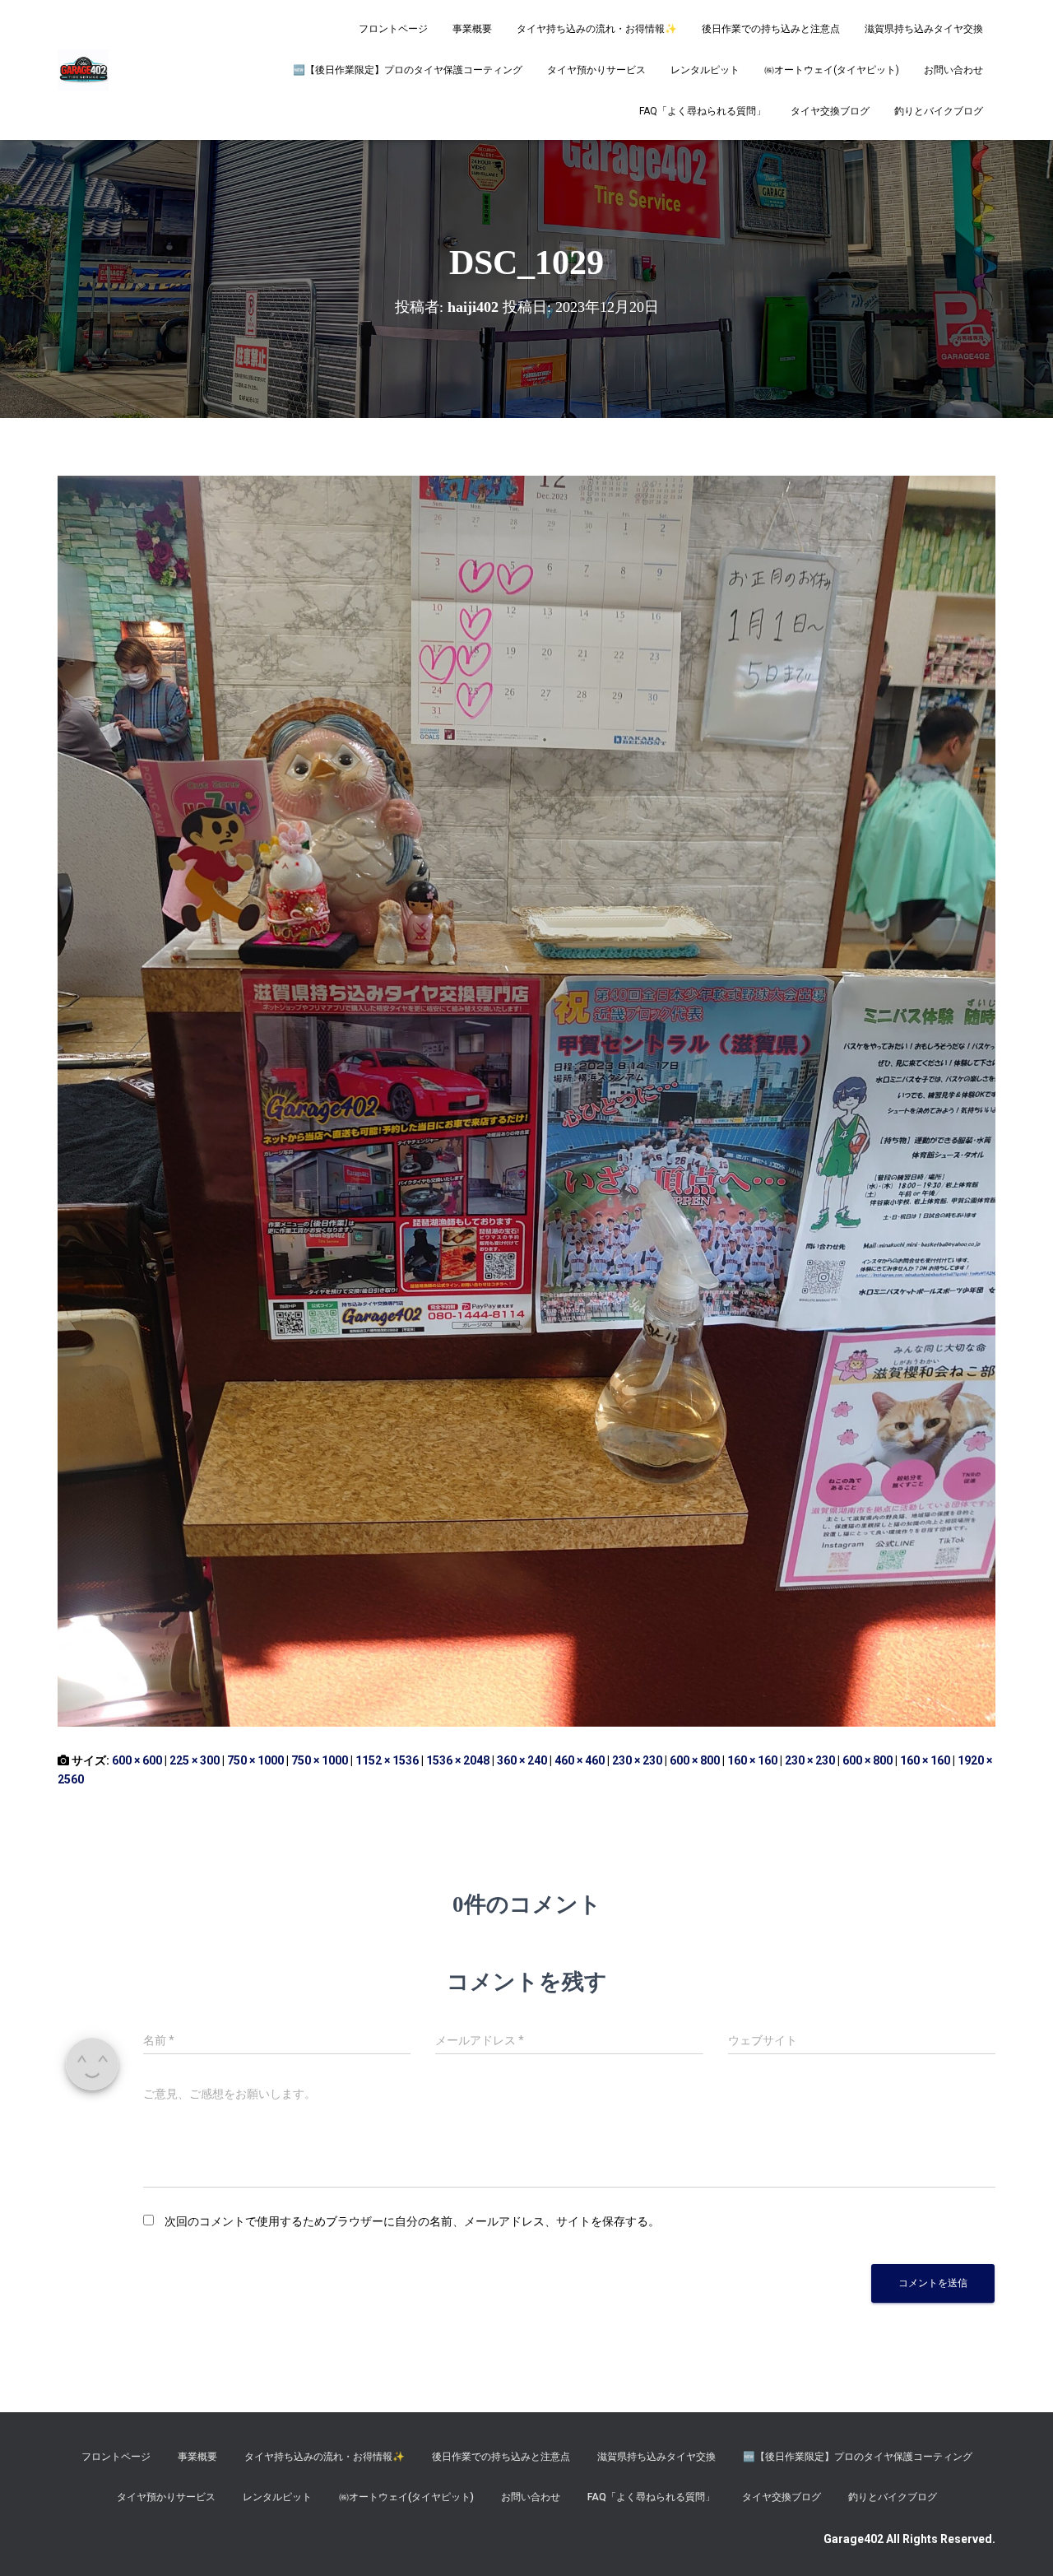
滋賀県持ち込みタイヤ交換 (924, 29)
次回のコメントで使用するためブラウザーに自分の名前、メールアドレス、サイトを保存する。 (412, 2221)
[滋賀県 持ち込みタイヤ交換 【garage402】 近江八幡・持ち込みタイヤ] (83, 70)
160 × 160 (752, 1760)
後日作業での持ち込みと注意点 (771, 29)
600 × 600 (137, 1760)
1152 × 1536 (387, 1760)
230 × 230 (637, 1760)
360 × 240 (522, 1760)
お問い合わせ (953, 70)
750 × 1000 (255, 1760)
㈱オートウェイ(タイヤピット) (832, 70)
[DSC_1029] (526, 1100)
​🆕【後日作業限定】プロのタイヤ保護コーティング (408, 70)
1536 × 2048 (458, 1760)
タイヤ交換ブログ (830, 111)
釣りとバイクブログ (939, 111)
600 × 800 (695, 1760)
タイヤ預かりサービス (596, 70)
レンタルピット (705, 70)
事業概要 (472, 29)
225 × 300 (195, 1760)
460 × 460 (580, 1760)
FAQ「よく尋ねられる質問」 (703, 111)
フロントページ (393, 29)
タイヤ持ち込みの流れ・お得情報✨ (597, 29)
